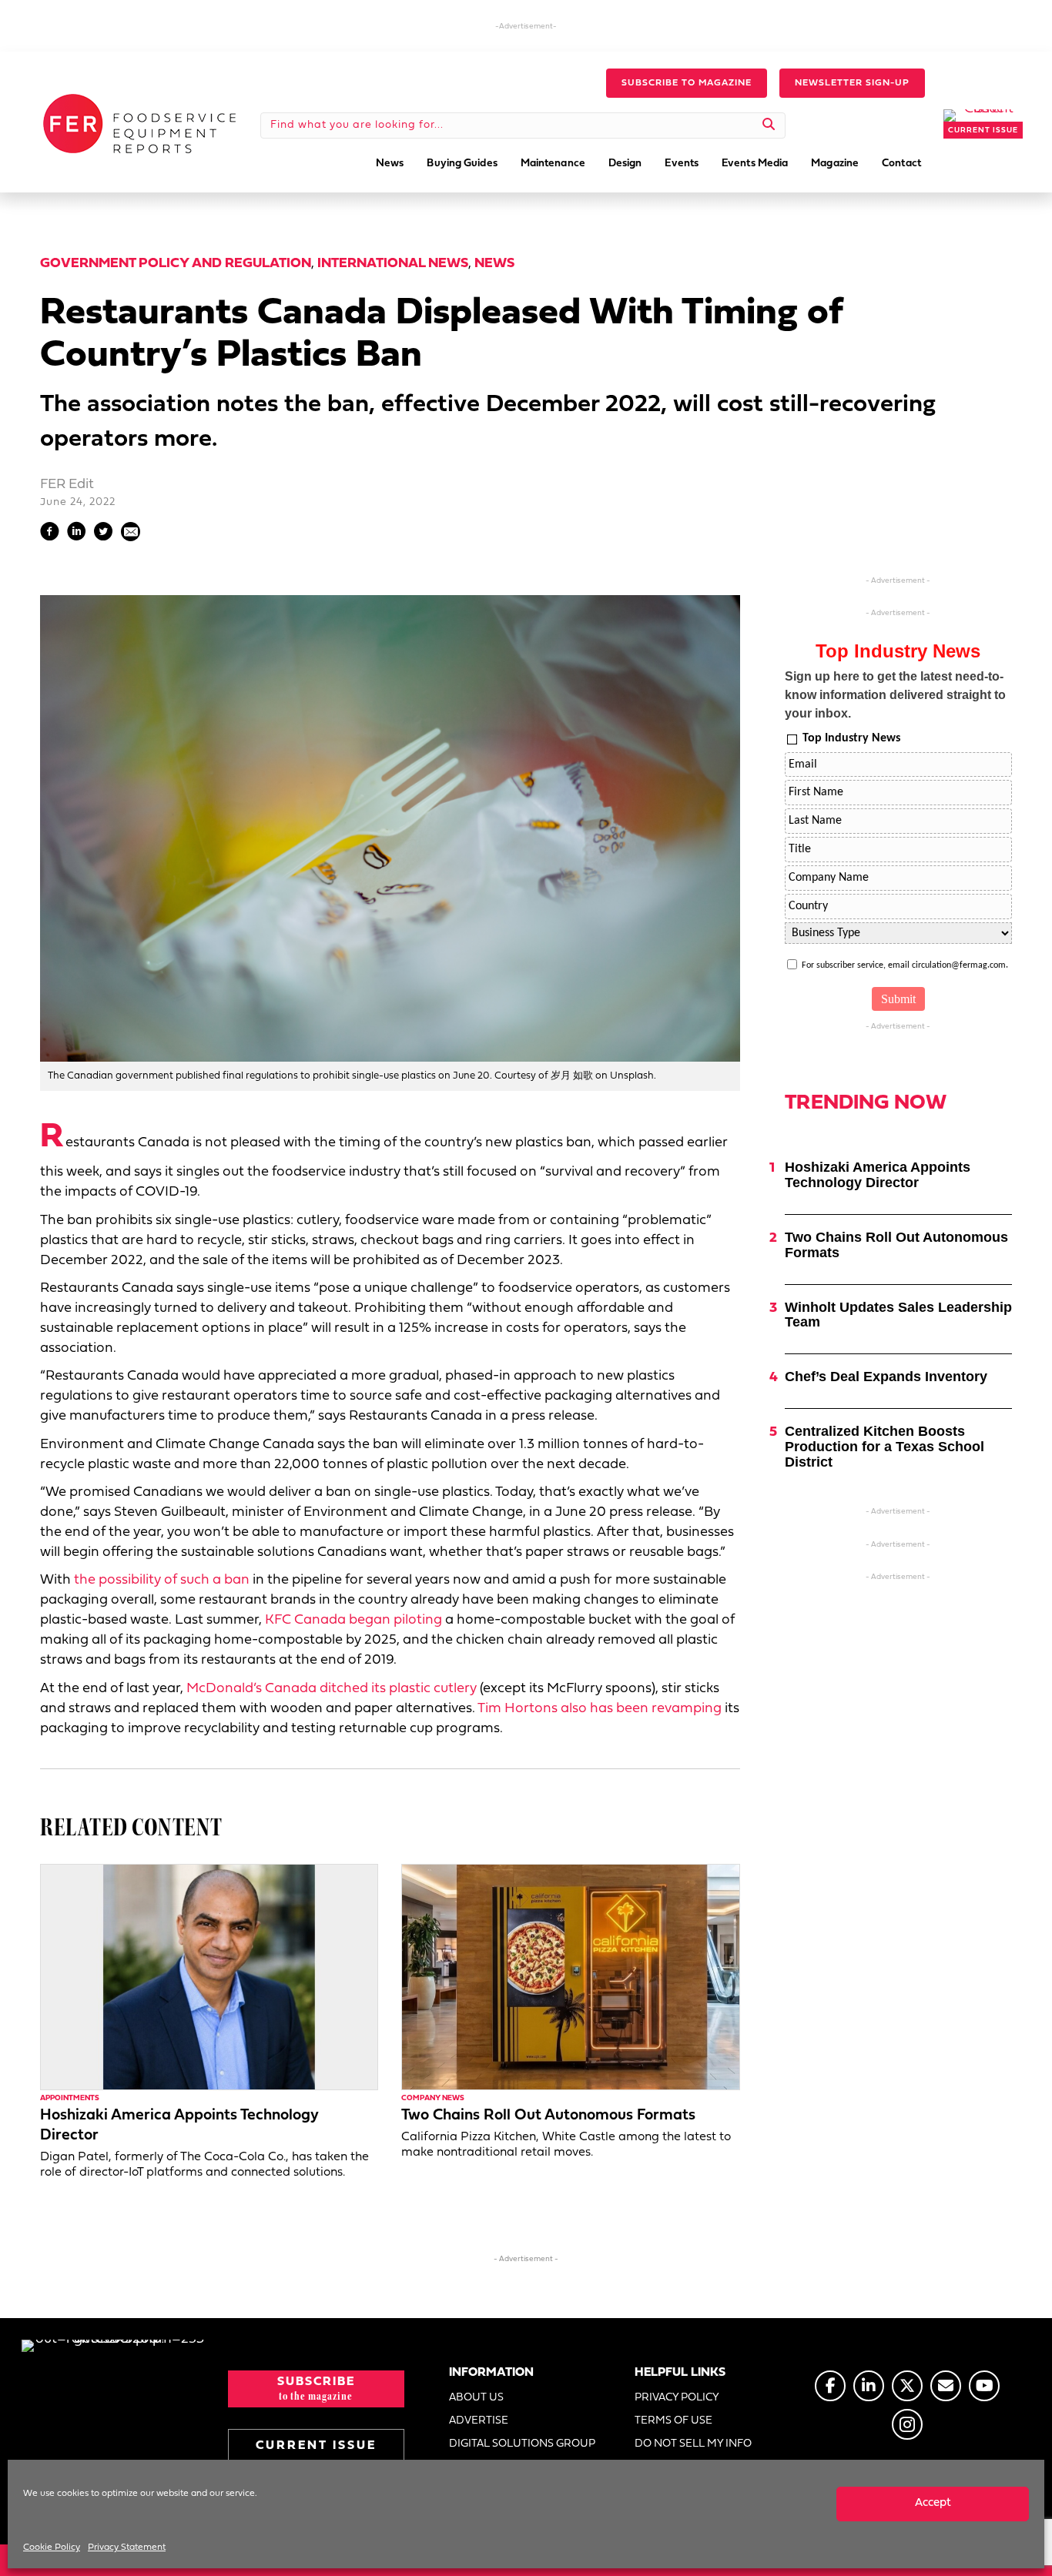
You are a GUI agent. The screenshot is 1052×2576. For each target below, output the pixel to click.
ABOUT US (476, 2398)
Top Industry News (851, 738)
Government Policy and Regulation (176, 264)
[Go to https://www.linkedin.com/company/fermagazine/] (869, 2386)
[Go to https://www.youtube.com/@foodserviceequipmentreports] (984, 2386)
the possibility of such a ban (162, 1580)
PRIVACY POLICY (677, 2398)
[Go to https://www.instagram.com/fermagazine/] (907, 2424)
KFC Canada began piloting (353, 1620)
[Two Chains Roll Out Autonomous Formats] (570, 1977)
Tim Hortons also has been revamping (600, 1709)
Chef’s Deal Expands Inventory (886, 1377)
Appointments (70, 2098)
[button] (687, 83)
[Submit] (769, 125)
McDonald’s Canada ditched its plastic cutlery (332, 1689)
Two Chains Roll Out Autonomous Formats (548, 2116)
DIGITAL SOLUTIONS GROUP (522, 2444)
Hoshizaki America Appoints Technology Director (878, 1175)
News (494, 264)
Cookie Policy (52, 2548)
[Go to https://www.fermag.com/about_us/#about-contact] (946, 2386)
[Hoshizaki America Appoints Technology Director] (209, 1977)
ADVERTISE (479, 2421)
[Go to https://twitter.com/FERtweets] (907, 2386)
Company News (433, 2098)
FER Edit (67, 485)
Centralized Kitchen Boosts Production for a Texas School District (884, 1447)
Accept (933, 2503)
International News (393, 264)
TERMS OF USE (673, 2421)
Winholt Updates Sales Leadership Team (898, 1315)
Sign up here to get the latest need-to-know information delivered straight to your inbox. (895, 695)
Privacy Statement (127, 2548)
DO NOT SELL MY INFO (693, 2444)
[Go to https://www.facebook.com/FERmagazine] (830, 2386)
